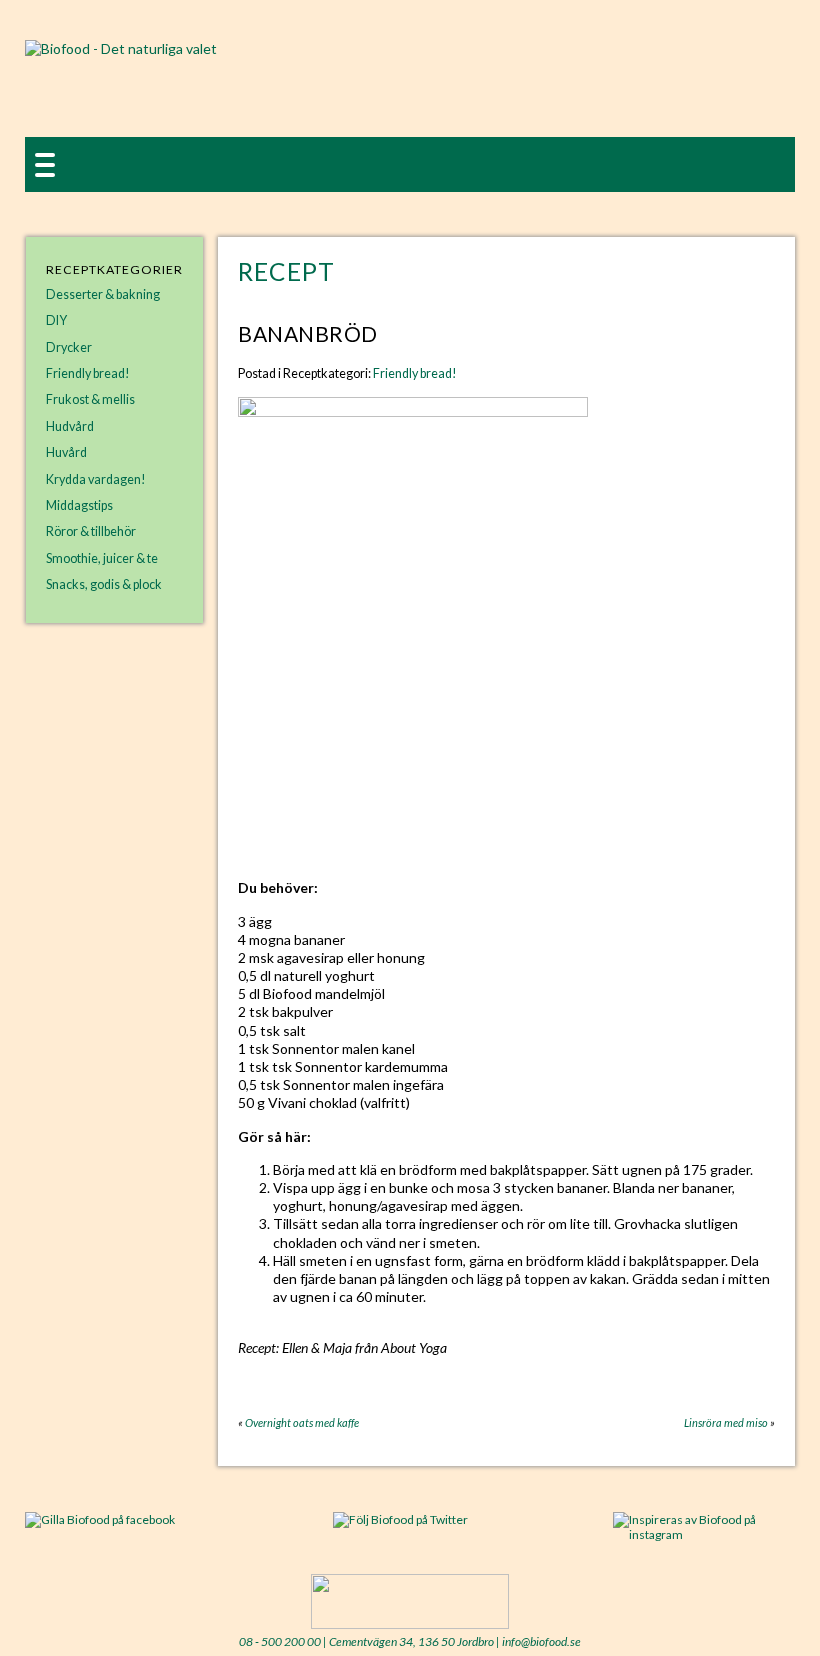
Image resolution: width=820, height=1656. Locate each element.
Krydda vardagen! (96, 479)
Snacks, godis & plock (104, 584)
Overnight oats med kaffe (302, 1422)
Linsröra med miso (726, 1422)
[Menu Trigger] (44, 163)
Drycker (69, 347)
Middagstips (79, 505)
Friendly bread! (88, 373)
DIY (56, 320)
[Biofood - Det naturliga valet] (121, 48)
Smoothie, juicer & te (102, 558)
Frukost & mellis (90, 399)
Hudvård (70, 426)
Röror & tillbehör (91, 531)
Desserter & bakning (103, 294)
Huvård (66, 452)
